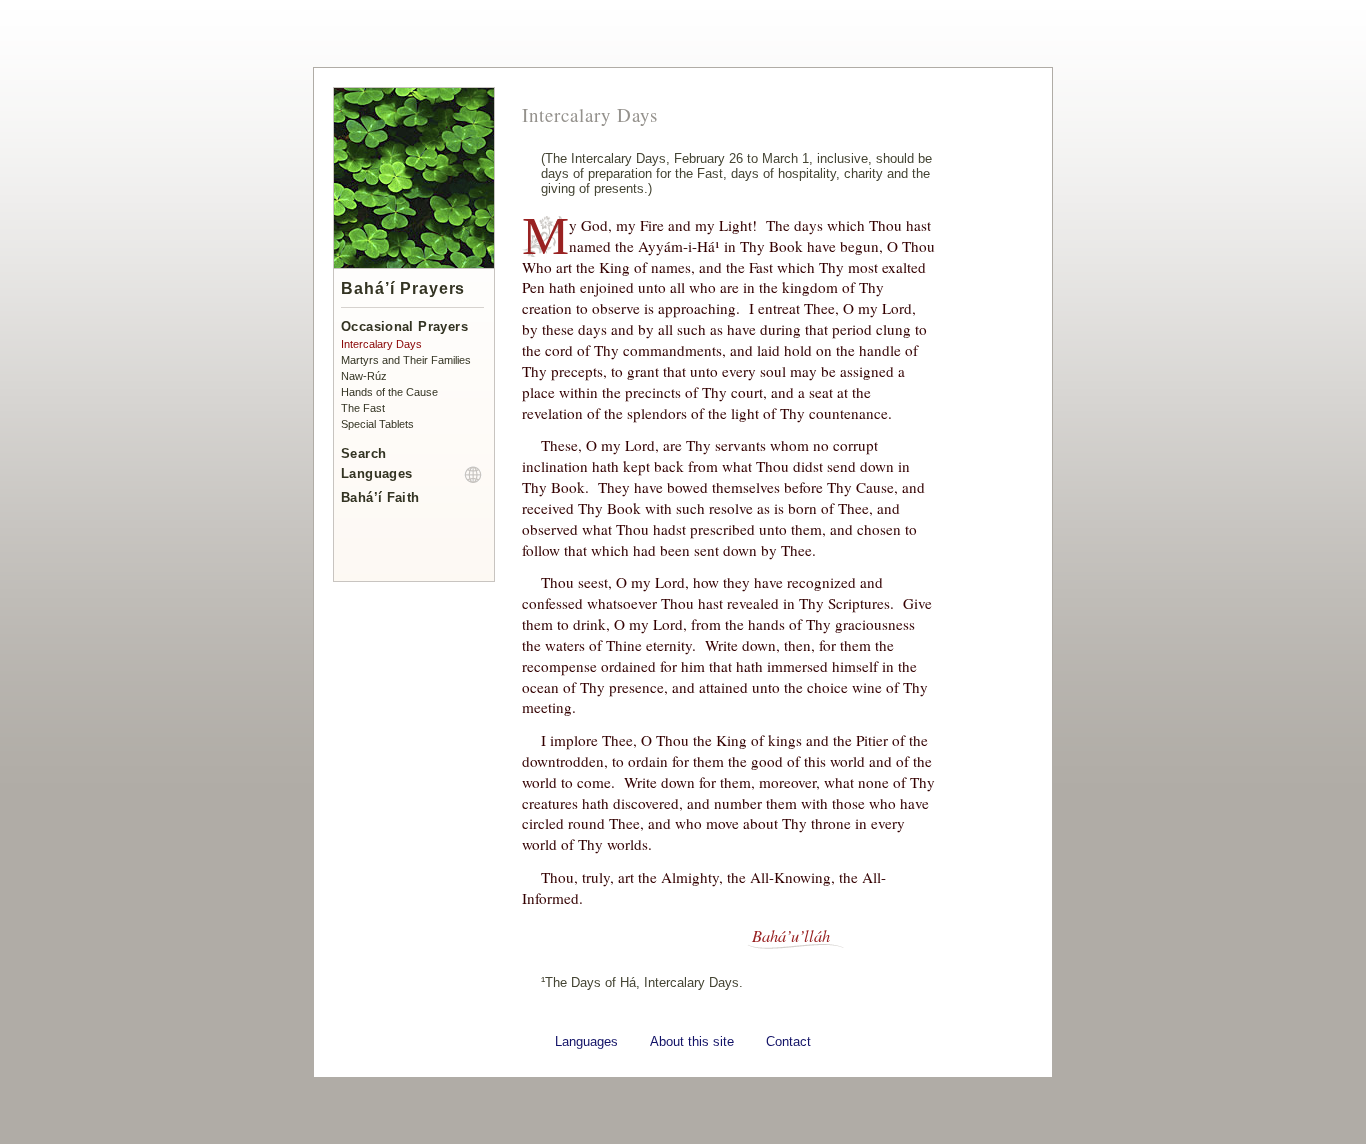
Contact (788, 1041)
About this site (692, 1041)
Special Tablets (377, 424)
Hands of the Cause (389, 392)
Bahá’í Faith (380, 497)
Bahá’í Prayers (403, 288)
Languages (376, 473)
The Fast (363, 408)
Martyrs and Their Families (406, 360)
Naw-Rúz (364, 376)
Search (363, 453)
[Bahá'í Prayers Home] (414, 264)
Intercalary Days (381, 344)
